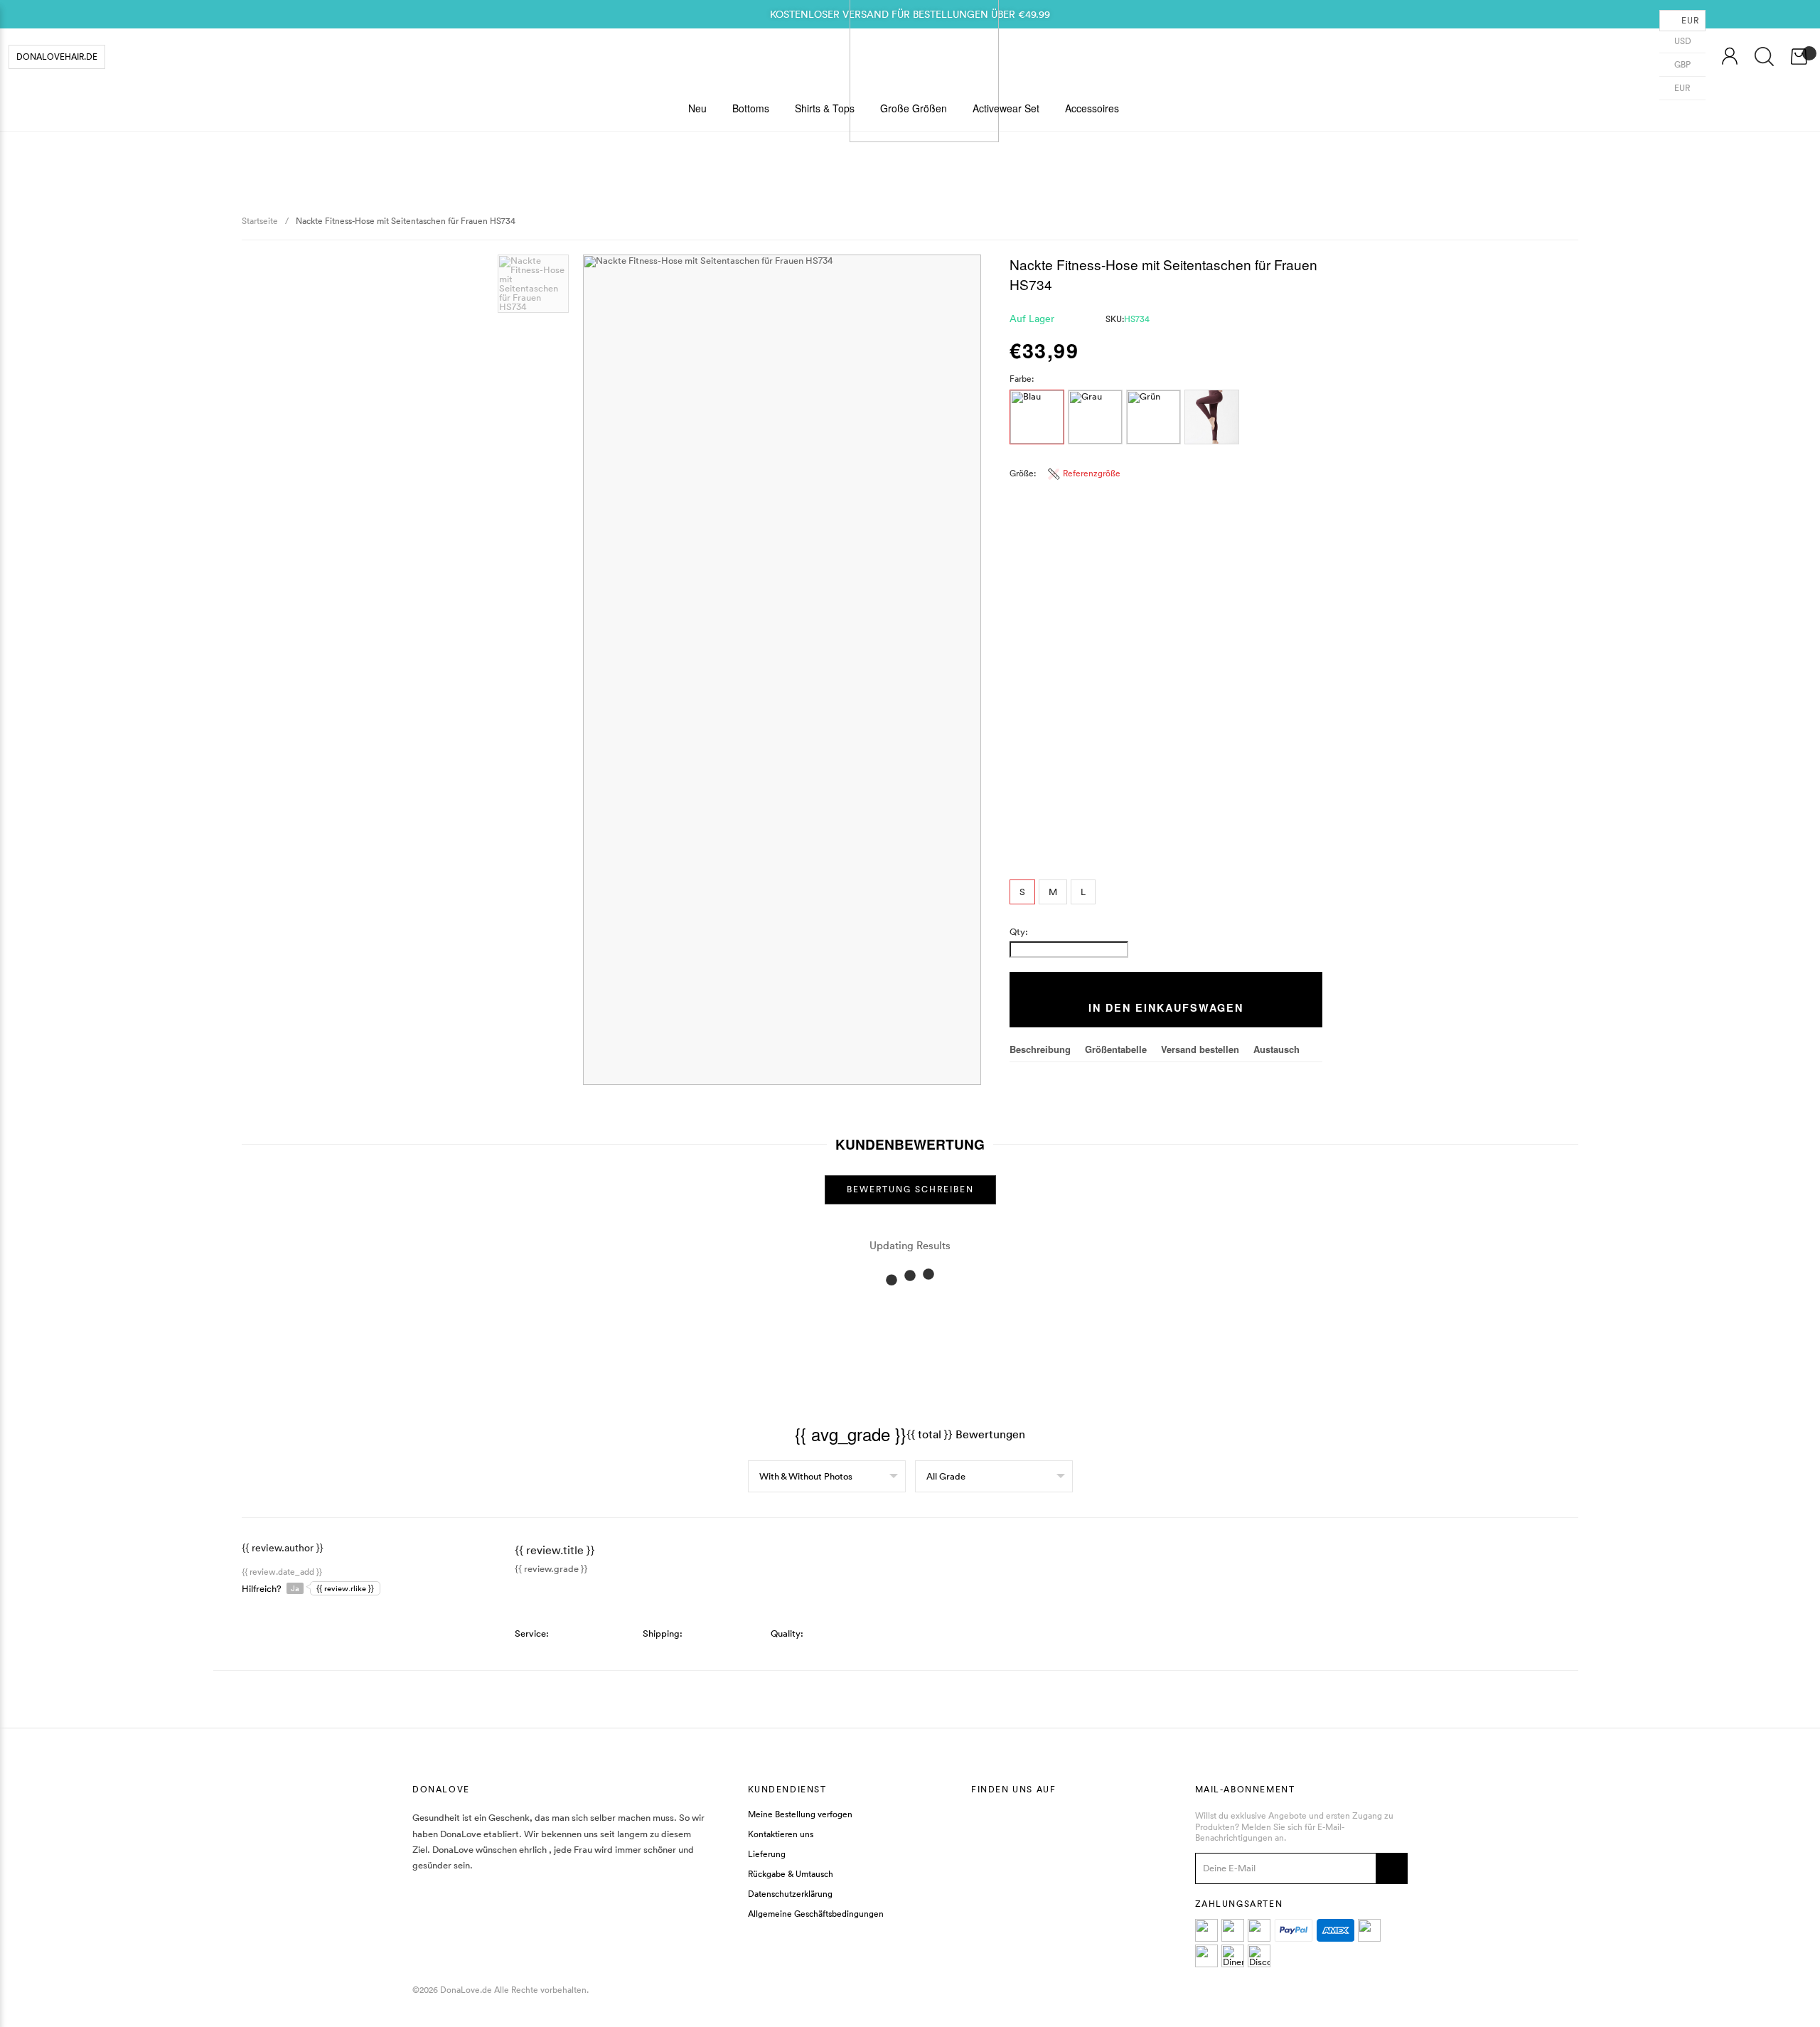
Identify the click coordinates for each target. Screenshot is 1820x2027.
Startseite (260, 221)
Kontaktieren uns (781, 1835)
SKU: (1128, 319)
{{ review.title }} (555, 1550)
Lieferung (767, 1855)
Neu (697, 108)
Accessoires (1092, 108)
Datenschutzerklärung (790, 1895)
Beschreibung (1040, 1049)
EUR (1681, 88)
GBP (1681, 64)
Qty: (1019, 932)
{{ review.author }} (283, 1548)
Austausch (1276, 1049)
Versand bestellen (1200, 1049)
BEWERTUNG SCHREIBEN (910, 1189)
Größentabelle (1116, 1049)
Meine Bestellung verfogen (800, 1815)
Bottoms (751, 108)
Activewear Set (1006, 108)
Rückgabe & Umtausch (791, 1875)
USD (1682, 41)
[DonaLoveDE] (924, 57)
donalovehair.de (57, 57)
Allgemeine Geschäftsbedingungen (816, 1915)
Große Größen (914, 108)
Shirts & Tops (825, 108)
